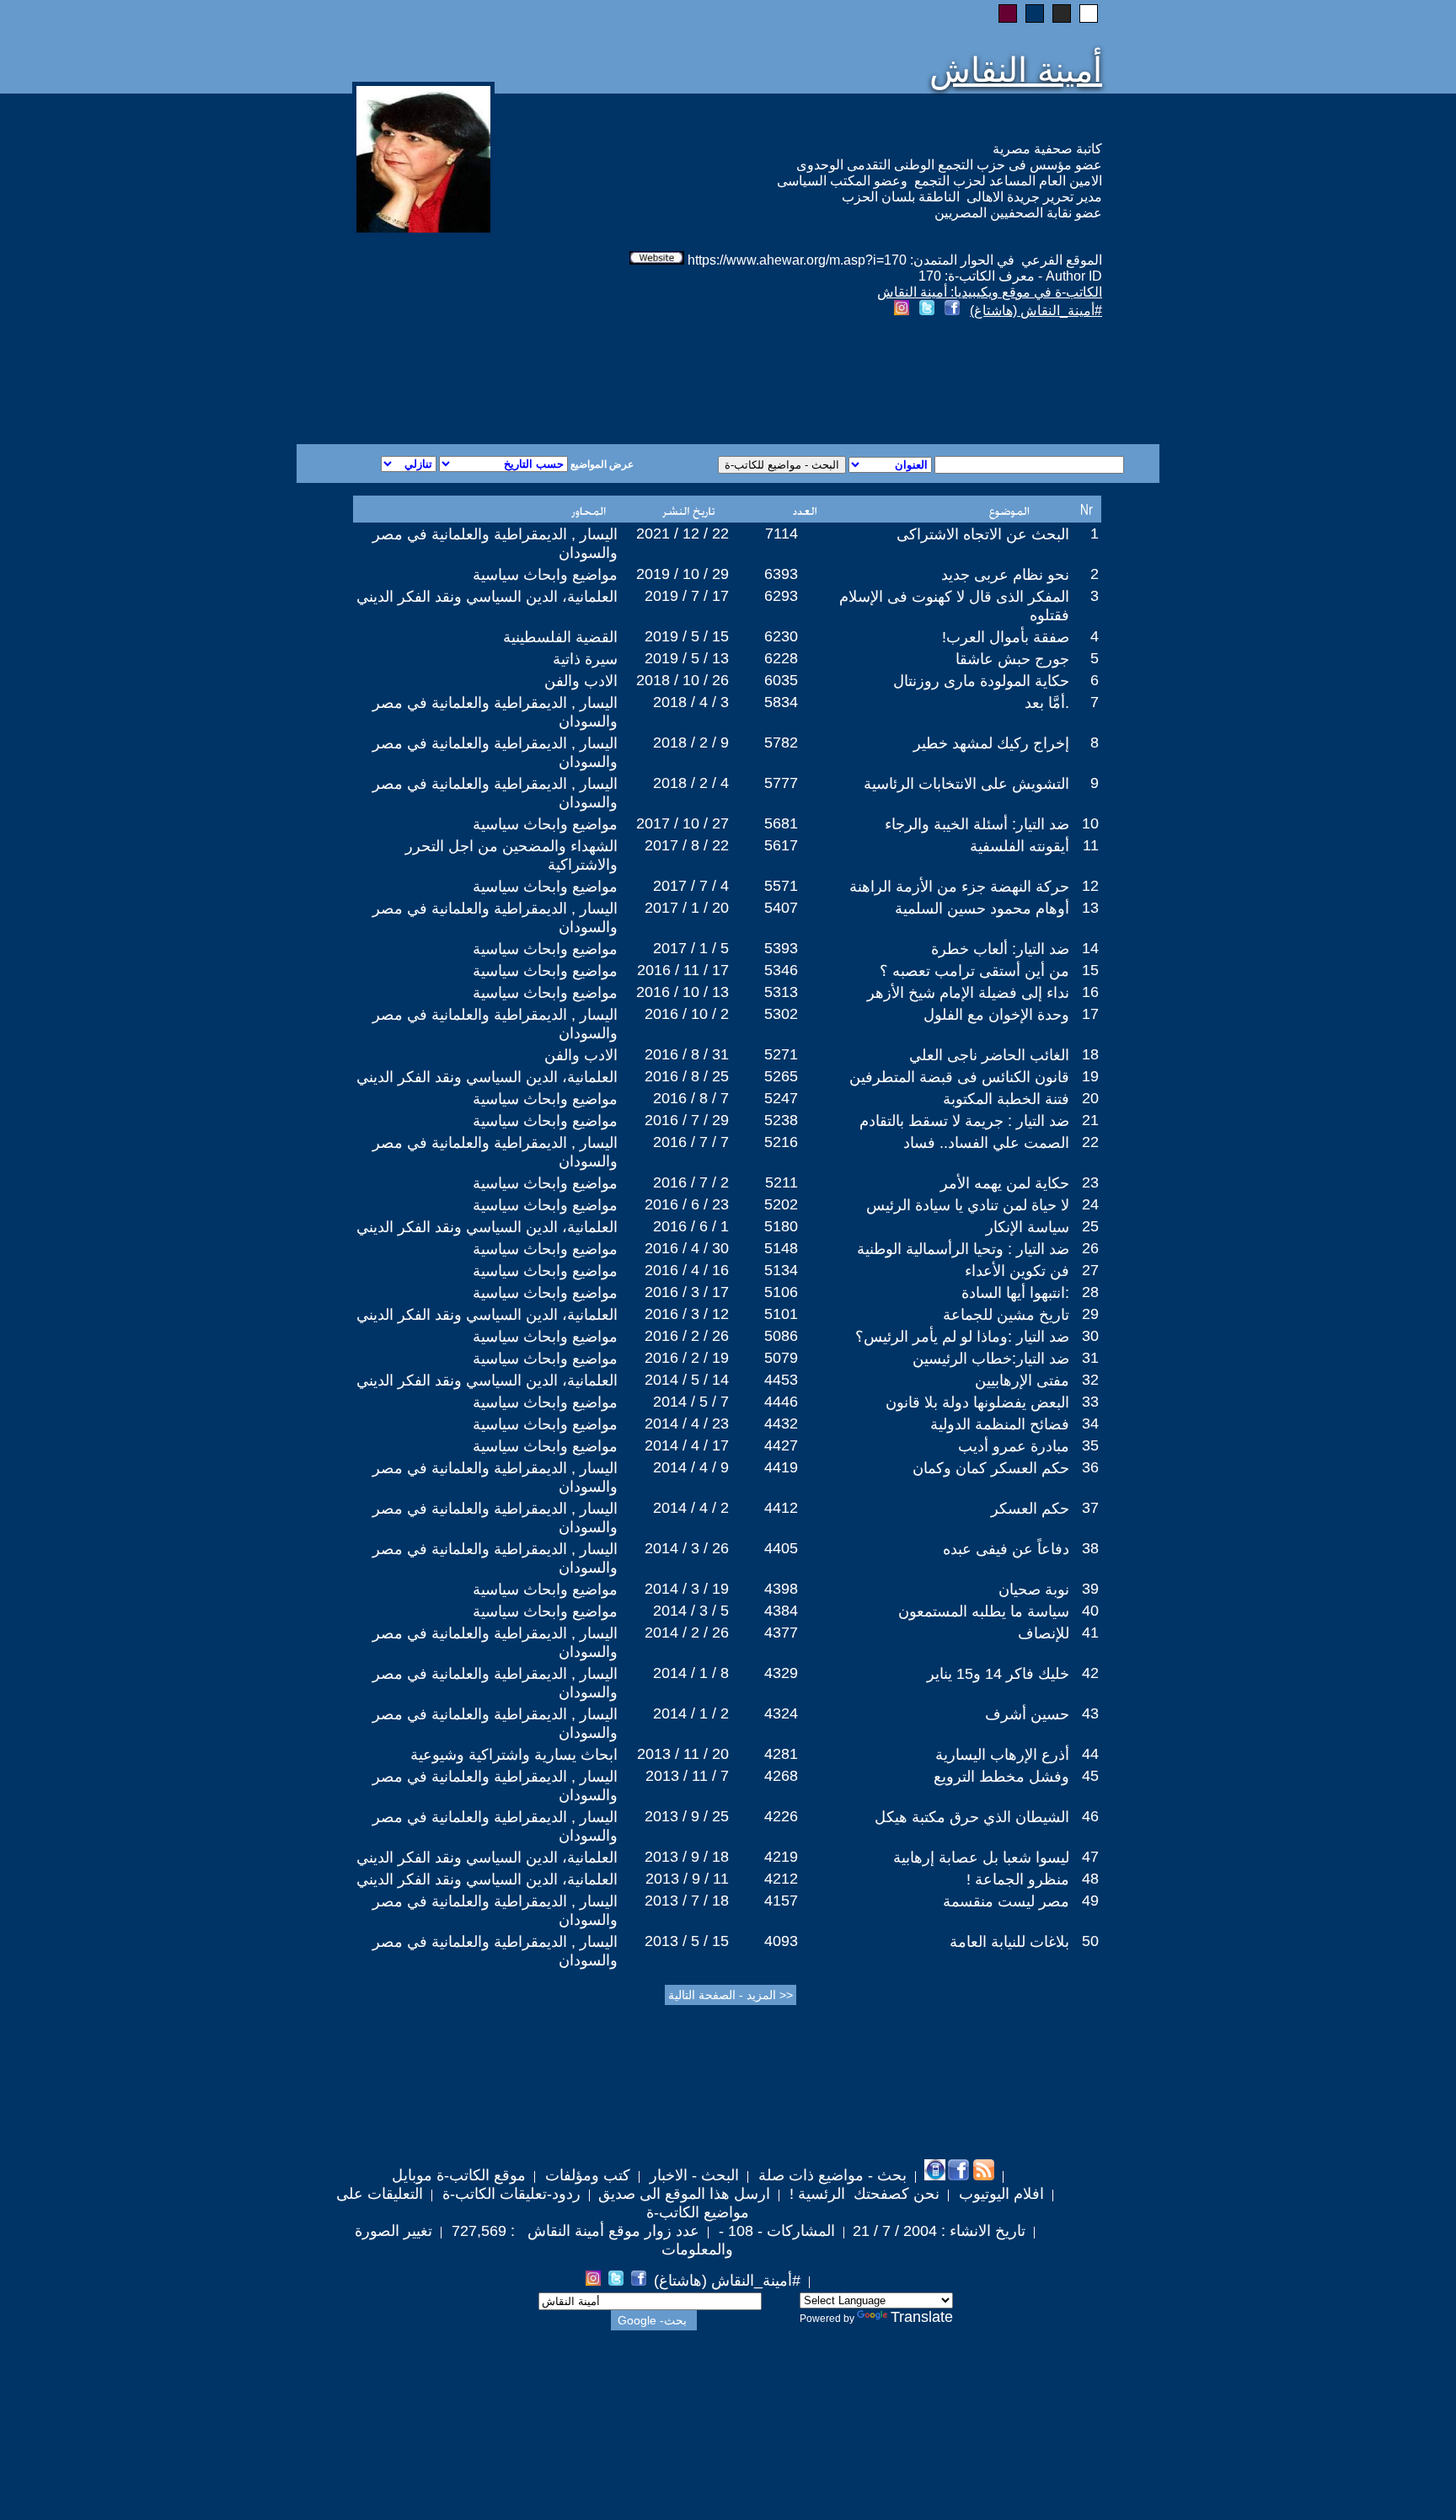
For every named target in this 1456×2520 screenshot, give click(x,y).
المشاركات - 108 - (775, 2231)
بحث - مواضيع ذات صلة (830, 2175)
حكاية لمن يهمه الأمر (1005, 1183)
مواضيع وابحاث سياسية (545, 575)
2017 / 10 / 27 (682, 823)
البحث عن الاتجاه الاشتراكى (983, 534)
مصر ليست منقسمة (1006, 1901)
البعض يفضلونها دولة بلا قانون (977, 1402)
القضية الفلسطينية (560, 637)
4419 (781, 1467)
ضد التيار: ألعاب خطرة (1000, 949)
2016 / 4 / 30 (687, 1248)
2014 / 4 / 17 (687, 1445)
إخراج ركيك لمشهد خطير (991, 743)
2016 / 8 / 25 (687, 1076)
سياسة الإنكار (1028, 1227)
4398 (781, 1589)
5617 (781, 845)
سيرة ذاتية (585, 659)
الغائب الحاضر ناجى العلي (989, 1055)
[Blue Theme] (1035, 13)
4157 (781, 1901)
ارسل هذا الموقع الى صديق (684, 2194)
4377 (781, 1633)
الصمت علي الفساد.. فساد (986, 1143)
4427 (781, 1445)
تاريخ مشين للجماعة (1006, 1315)
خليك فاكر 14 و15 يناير (998, 1674)
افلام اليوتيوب (999, 2194)
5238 (781, 1120)
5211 (782, 1182)
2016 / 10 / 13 (682, 992)
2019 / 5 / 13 (687, 658)
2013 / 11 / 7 (687, 1776)
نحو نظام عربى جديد (1005, 575)
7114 (782, 533)
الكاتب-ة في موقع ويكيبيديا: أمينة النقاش (990, 292)
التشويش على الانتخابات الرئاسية (966, 784)
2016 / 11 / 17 (683, 970)
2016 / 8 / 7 (691, 1098)
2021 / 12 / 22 (682, 533)
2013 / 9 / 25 (687, 1816)
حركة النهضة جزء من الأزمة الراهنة (959, 887)
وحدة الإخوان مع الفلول (996, 1015)
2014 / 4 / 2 (691, 1508)
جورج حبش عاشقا (1012, 659)
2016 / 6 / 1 (691, 1226)
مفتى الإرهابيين (1022, 1381)
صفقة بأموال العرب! (1006, 637)
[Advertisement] (524, 383)
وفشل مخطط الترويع (1001, 1777)
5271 (781, 1054)
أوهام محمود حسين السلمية (982, 909)
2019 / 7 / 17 (687, 596)
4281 (781, 1754)
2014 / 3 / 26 (687, 1548)
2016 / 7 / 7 (691, 1142)
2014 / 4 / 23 (687, 1424)
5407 (781, 908)
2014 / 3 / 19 (687, 1589)
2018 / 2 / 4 (691, 783)
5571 (781, 886)
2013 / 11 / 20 (683, 1754)
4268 (781, 1776)
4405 (781, 1548)
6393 (781, 574)
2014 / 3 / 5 (691, 1611)
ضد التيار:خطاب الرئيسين (991, 1359)
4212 (781, 1879)
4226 (781, 1816)
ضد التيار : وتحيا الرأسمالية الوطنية (963, 1249)
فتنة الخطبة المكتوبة (1006, 1099)
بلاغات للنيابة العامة (1009, 1942)
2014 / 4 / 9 (691, 1467)
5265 (781, 1076)
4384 (781, 1611)
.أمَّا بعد (1047, 703)
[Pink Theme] (1008, 13)
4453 (781, 1380)
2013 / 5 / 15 (687, 1941)
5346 (781, 970)
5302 (781, 1014)
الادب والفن (581, 681)
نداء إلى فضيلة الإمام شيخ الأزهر (968, 993)
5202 (781, 1204)
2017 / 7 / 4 (691, 886)
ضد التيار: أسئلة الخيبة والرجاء (977, 824)
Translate (922, 2317)
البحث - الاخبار (692, 2175)
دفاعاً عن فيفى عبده (1006, 1549)
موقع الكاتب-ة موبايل (459, 2175)
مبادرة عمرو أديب (1014, 1446)
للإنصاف (1044, 1633)
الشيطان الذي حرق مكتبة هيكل (972, 1817)
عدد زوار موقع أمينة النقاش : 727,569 (573, 2231)
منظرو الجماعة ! (1018, 1879)
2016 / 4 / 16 (687, 1270)
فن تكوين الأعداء (1017, 1271)
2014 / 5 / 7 (691, 1402)
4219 (781, 1857)
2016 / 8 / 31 (687, 1054)
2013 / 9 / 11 (687, 1879)
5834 (781, 702)
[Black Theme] (1062, 13)
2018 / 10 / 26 (682, 680)
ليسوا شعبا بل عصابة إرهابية (981, 1858)
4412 (781, 1508)
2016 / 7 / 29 (687, 1120)
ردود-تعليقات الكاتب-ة (509, 2194)
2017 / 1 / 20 (687, 908)
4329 (781, 1673)
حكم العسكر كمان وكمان (991, 1468)
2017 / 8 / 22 (687, 845)
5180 (781, 1226)
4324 (781, 1713)
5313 (781, 992)
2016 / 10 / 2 (687, 1014)
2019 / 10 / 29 (682, 574)
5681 (781, 823)
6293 (781, 596)
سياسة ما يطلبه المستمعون (984, 1611)
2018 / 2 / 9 (691, 743)
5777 (781, 783)
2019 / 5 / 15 (687, 636)
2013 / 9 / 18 (687, 1857)
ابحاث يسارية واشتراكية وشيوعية (514, 1755)
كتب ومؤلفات (586, 2175)
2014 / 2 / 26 (687, 1633)
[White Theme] (1089, 13)
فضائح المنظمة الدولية (1000, 1424)
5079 (781, 1358)
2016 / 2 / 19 (687, 1358)
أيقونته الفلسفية (1020, 846)
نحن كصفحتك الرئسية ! (862, 2194)
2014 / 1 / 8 (691, 1673)
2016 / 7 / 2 (691, 1182)
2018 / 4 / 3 (691, 702)
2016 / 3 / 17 (687, 1292)
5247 (781, 1098)
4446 (781, 1402)
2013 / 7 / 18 (687, 1901)
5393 (781, 948)
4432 (781, 1424)
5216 (781, 1142)
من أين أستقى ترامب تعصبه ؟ (974, 971)
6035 (781, 680)
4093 (781, 1941)
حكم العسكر (1030, 1509)
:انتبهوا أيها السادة (1015, 1293)
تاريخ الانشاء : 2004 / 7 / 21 (939, 2231)
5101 (781, 1314)
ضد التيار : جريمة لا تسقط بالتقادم (964, 1121)
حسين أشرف (1027, 1714)
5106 (781, 1292)
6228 (781, 658)
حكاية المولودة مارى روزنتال (981, 681)
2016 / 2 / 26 (687, 1336)
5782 (781, 743)
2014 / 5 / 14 (687, 1380)
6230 (781, 636)
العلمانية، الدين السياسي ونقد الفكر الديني (487, 597)
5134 (781, 1270)
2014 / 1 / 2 (691, 1713)
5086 (781, 1336)
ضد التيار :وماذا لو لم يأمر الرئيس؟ (962, 1337)
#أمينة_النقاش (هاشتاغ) (1036, 311)
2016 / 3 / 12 (687, 1314)
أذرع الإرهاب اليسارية (1002, 1755)
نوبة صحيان (1034, 1590)
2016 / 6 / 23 (687, 1204)
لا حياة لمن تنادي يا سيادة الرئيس (968, 1205)
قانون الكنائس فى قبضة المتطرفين (959, 1077)
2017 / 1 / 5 (691, 948)
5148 (781, 1248)
